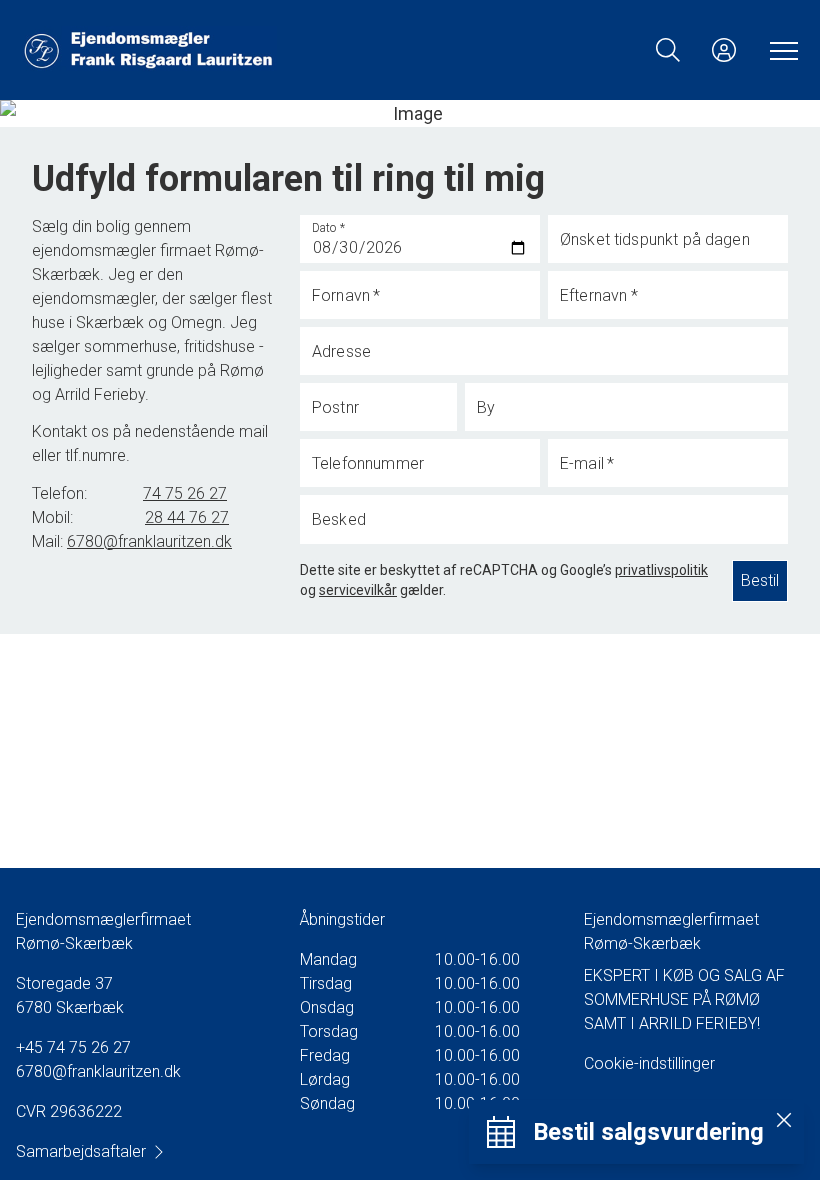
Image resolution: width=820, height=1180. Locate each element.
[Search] (668, 50)
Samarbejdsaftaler (81, 1151)
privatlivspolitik (661, 570)
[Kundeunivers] (724, 50)
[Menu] (780, 50)
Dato (329, 228)
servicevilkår (358, 590)
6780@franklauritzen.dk (98, 1071)
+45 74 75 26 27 (73, 1047)
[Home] (215, 50)
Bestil (760, 580)
